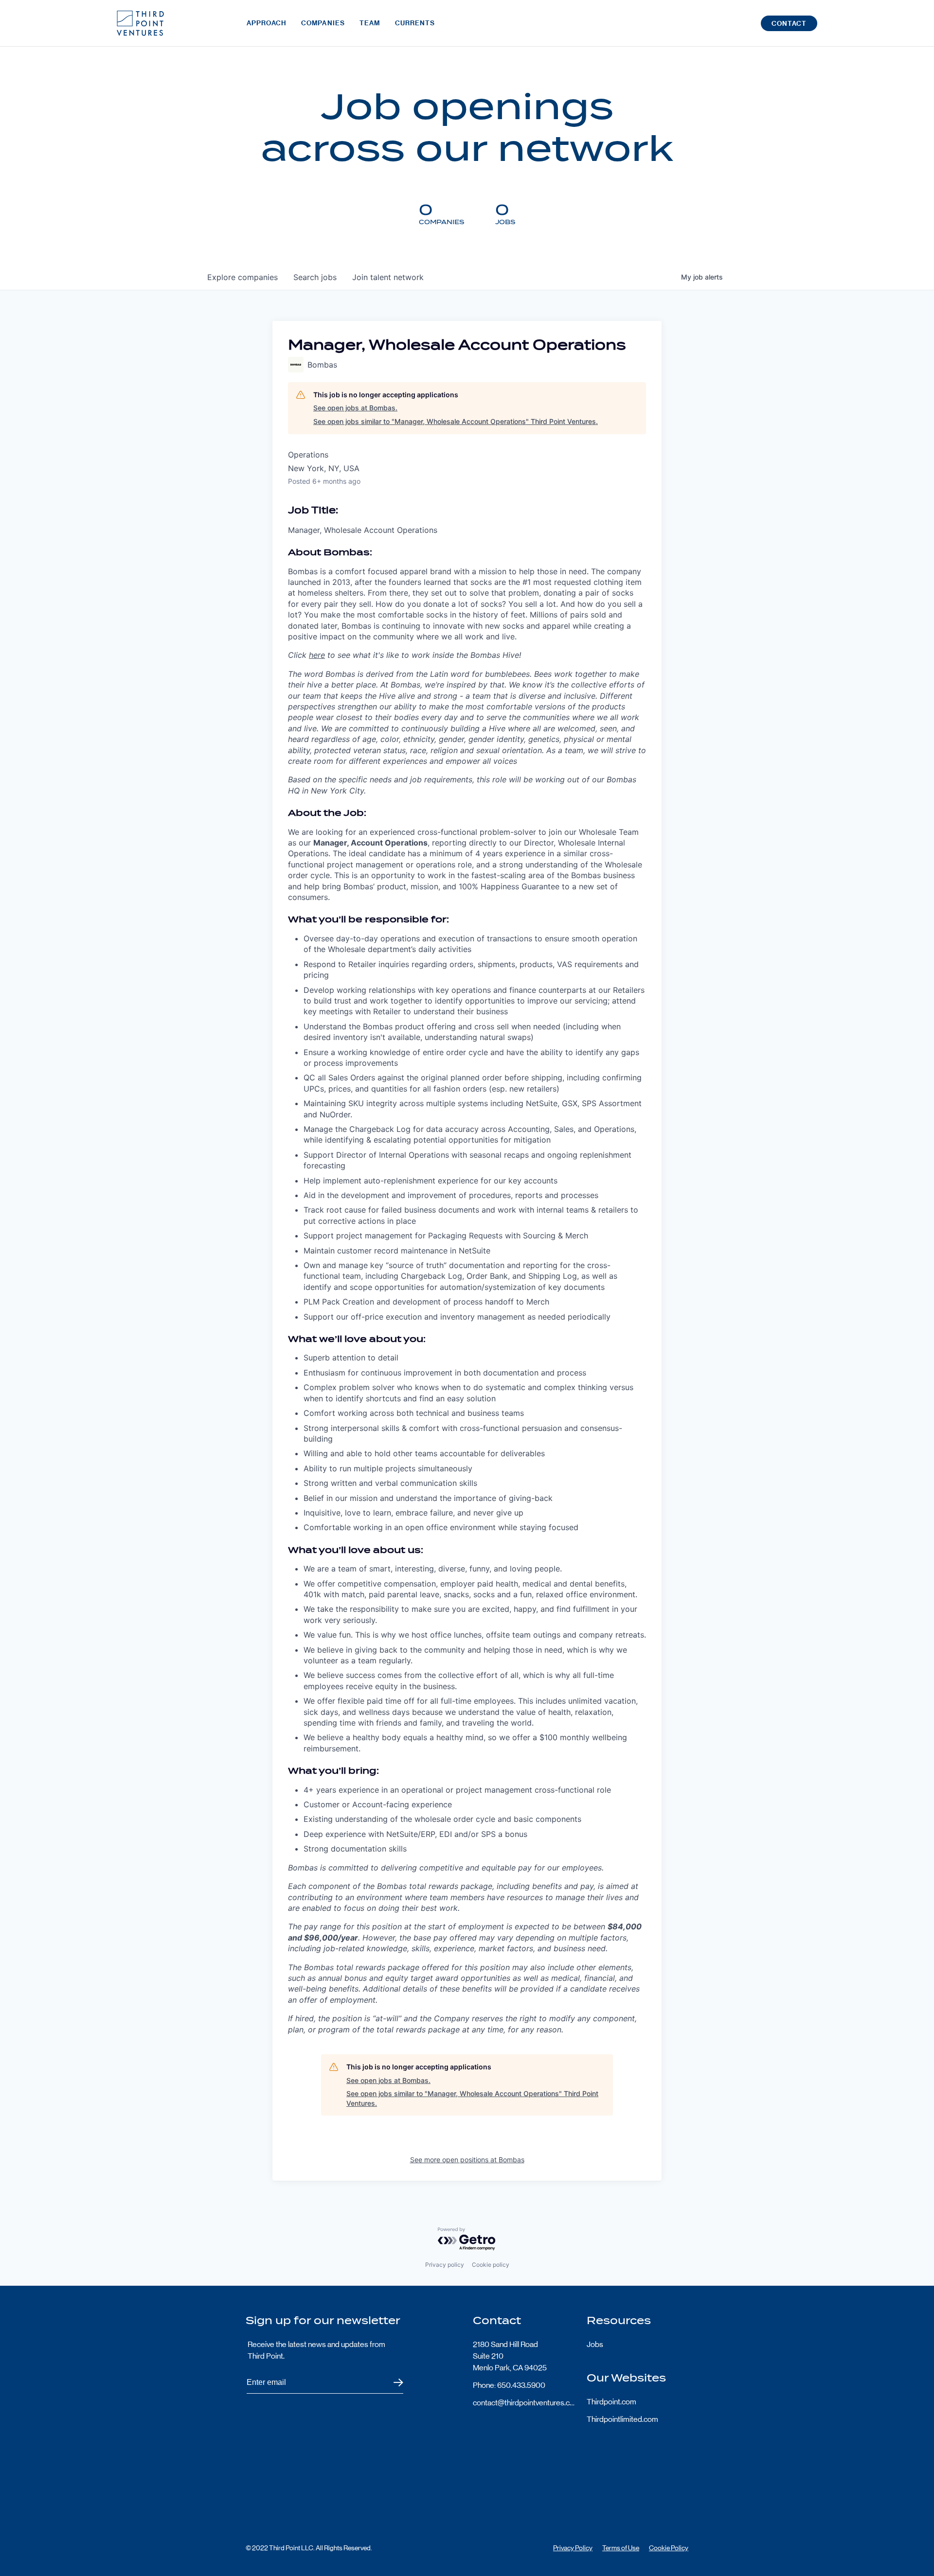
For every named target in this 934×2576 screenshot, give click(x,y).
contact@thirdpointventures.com (524, 2403)
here (317, 655)
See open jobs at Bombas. (355, 408)
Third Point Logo (140, 23)
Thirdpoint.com (611, 2402)
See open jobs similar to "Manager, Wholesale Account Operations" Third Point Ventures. (456, 421)
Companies (323, 23)
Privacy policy (445, 2265)
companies (242, 277)
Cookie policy (491, 2265)
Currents (415, 23)
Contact (789, 24)
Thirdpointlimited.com (622, 2419)
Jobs (595, 2344)
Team (370, 23)
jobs (315, 277)
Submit (392, 2383)
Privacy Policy (573, 2548)
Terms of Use (621, 2548)
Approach (267, 23)
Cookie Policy (669, 2548)
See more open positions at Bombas (467, 2160)
